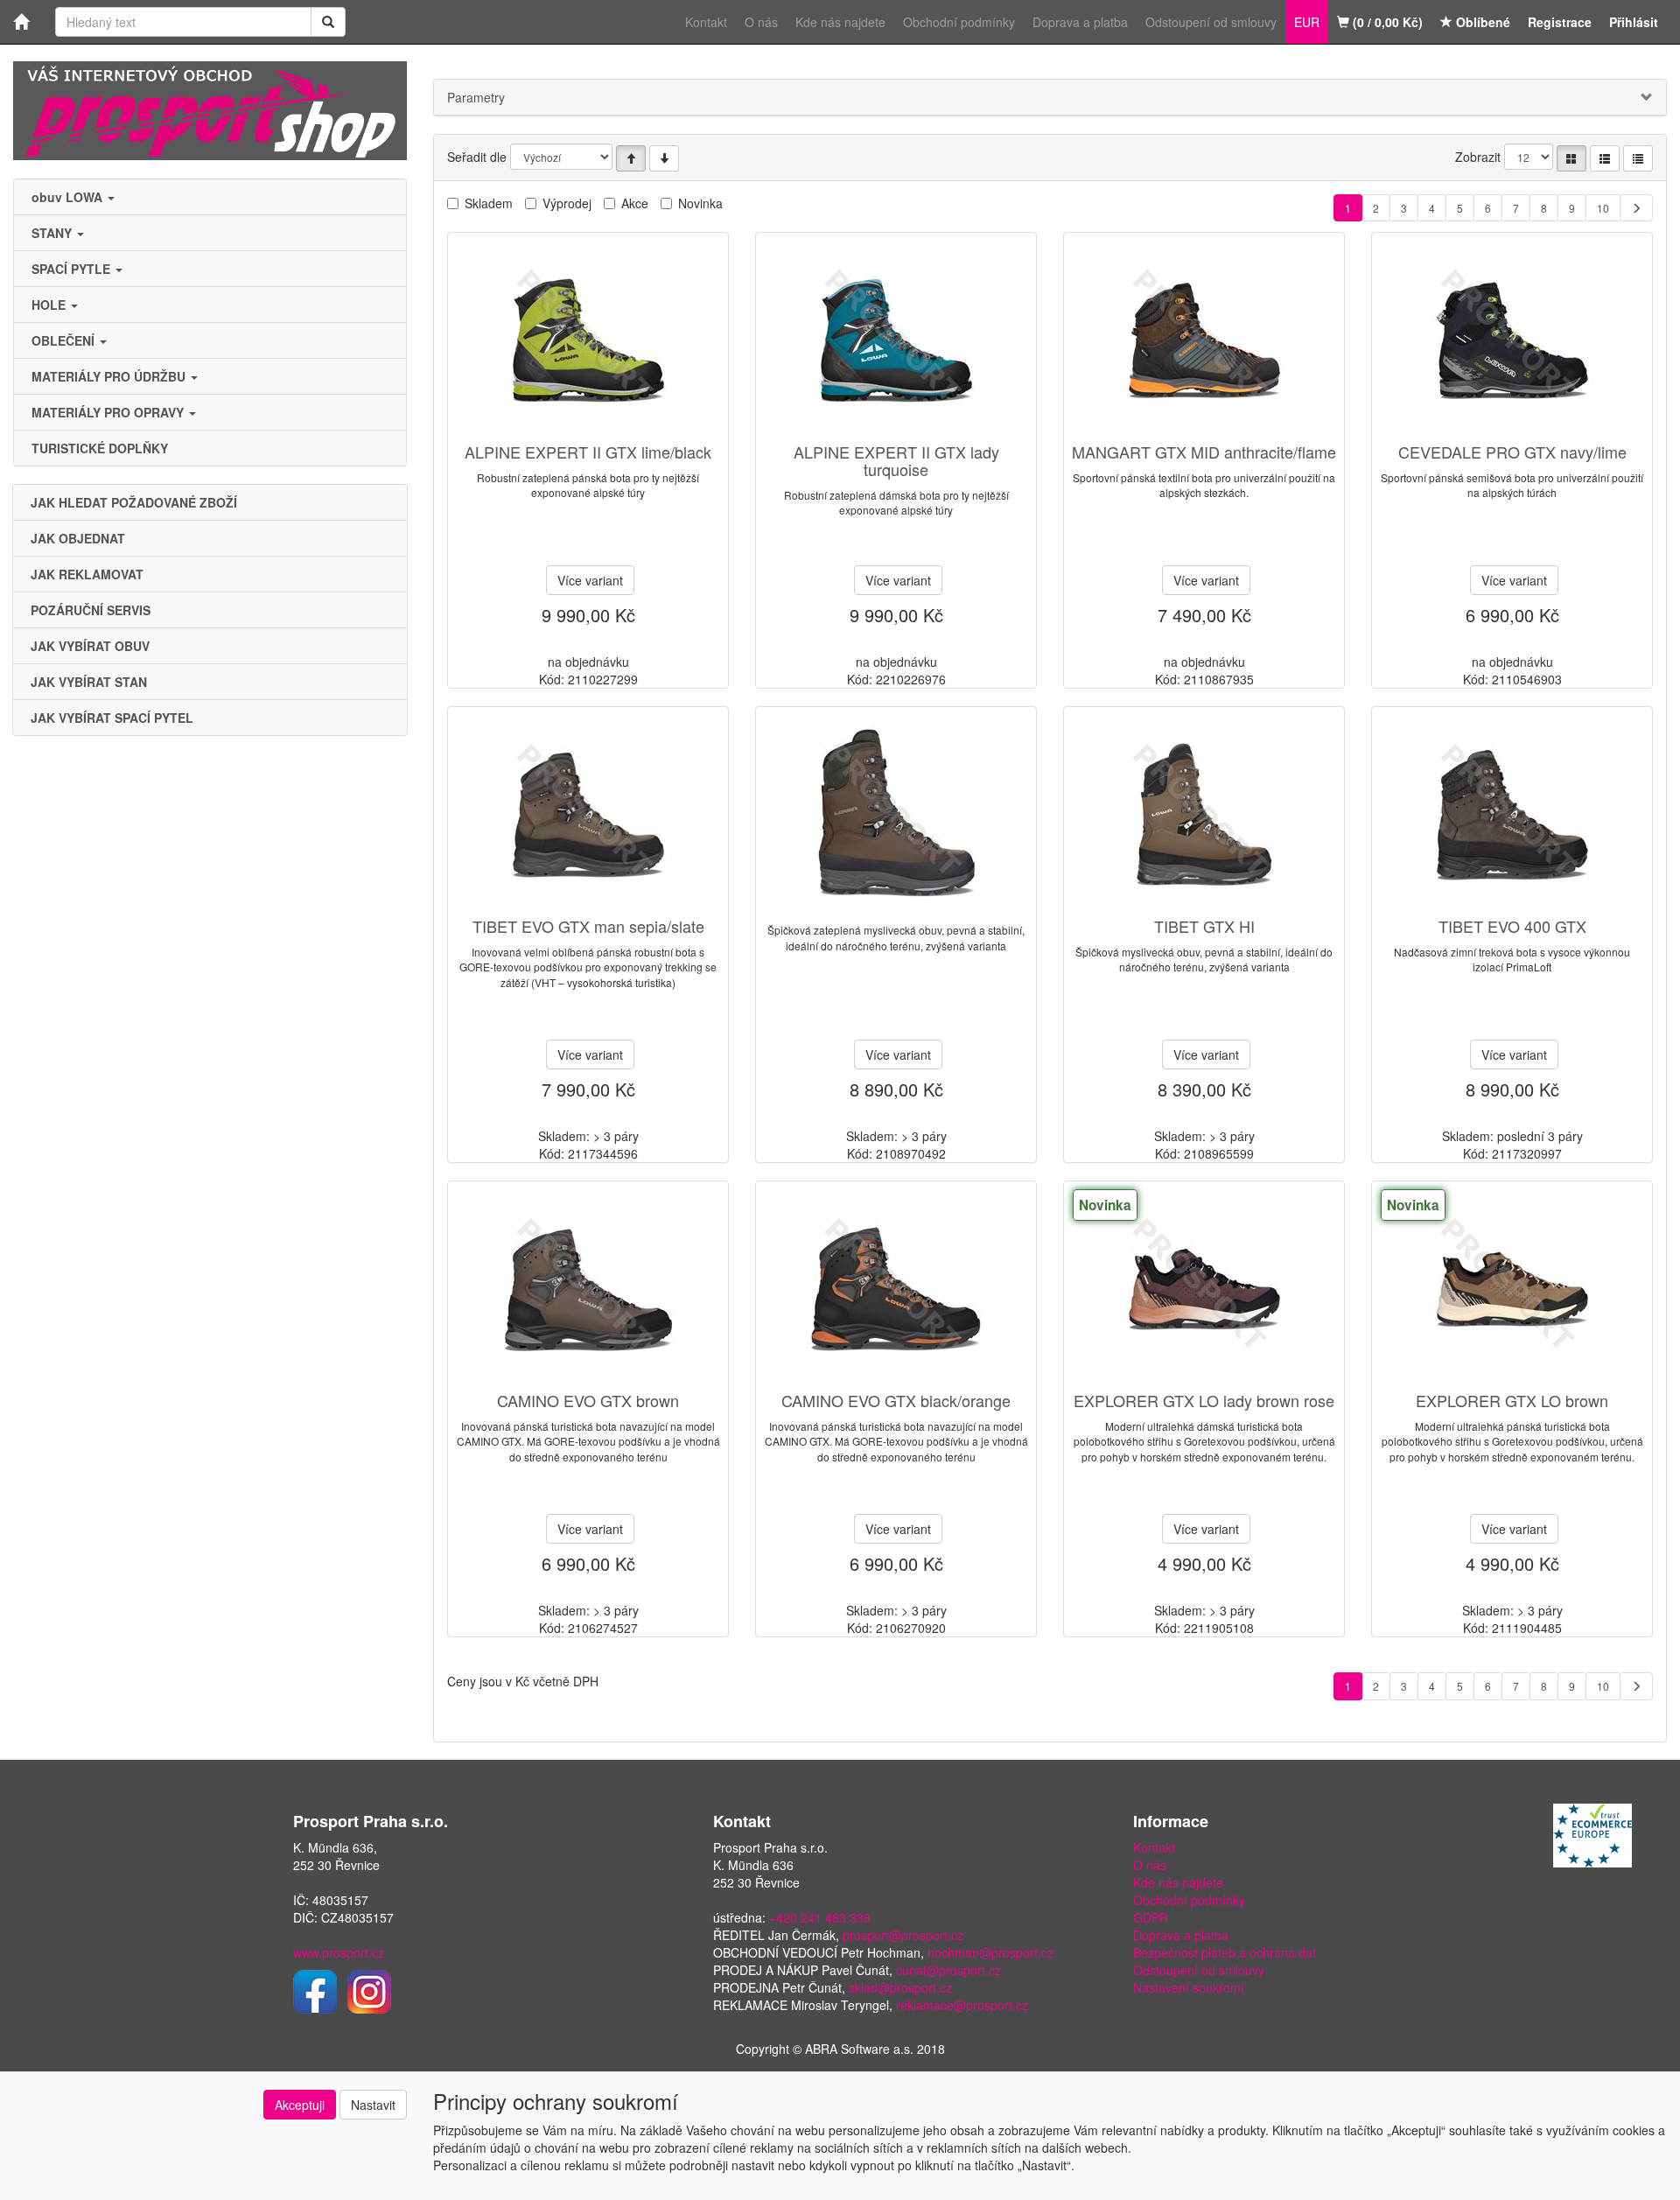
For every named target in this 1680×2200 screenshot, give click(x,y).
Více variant (590, 580)
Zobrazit (1478, 157)
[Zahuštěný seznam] (1638, 158)
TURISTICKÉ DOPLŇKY (100, 448)
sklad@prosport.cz (900, 1987)
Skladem (489, 203)
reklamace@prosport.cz (962, 2005)
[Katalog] (1571, 158)
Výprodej (567, 203)
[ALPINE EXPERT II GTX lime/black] (588, 339)
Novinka (700, 203)
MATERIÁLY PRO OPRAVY (109, 412)
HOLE (50, 305)
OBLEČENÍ (65, 340)
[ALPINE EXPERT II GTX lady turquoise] (896, 339)
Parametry (476, 97)
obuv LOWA (69, 197)
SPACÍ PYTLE (73, 269)
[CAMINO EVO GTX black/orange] (896, 1288)
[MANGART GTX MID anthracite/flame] (1204, 339)
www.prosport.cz (339, 1952)
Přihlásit (1634, 22)
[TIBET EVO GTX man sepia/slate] (588, 813)
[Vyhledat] (328, 22)
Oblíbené (1481, 22)
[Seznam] (1605, 158)
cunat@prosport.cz (948, 1970)
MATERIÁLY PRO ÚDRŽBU (110, 376)
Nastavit (373, 2105)
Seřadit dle (477, 157)
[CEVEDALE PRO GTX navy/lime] (1512, 339)
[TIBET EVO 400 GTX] (1512, 813)
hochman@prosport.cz (990, 1952)
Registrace (1560, 22)
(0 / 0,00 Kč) (1386, 22)
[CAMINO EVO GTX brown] (588, 1288)
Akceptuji (300, 2105)
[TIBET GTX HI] (1204, 813)
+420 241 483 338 (820, 1917)
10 (1603, 208)
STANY (53, 233)
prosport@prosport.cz (903, 1935)
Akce (635, 203)
